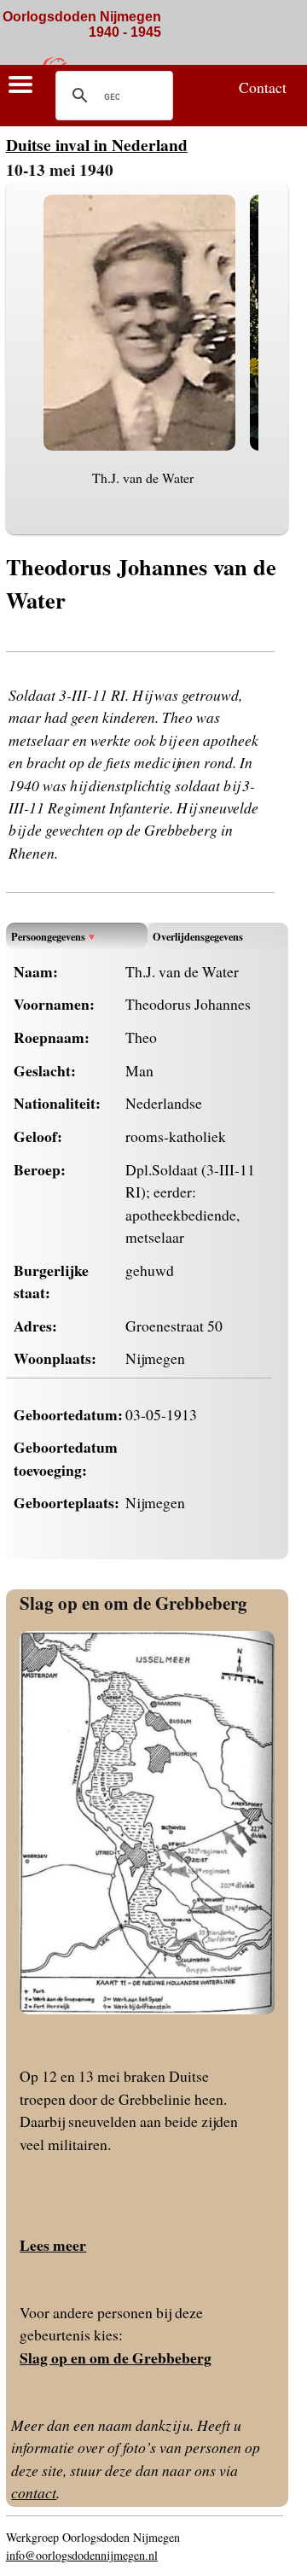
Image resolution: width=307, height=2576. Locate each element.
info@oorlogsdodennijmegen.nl (82, 2555)
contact (34, 2492)
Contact (263, 87)
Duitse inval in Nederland (97, 145)
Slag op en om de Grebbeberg (133, 1603)
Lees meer (53, 2245)
